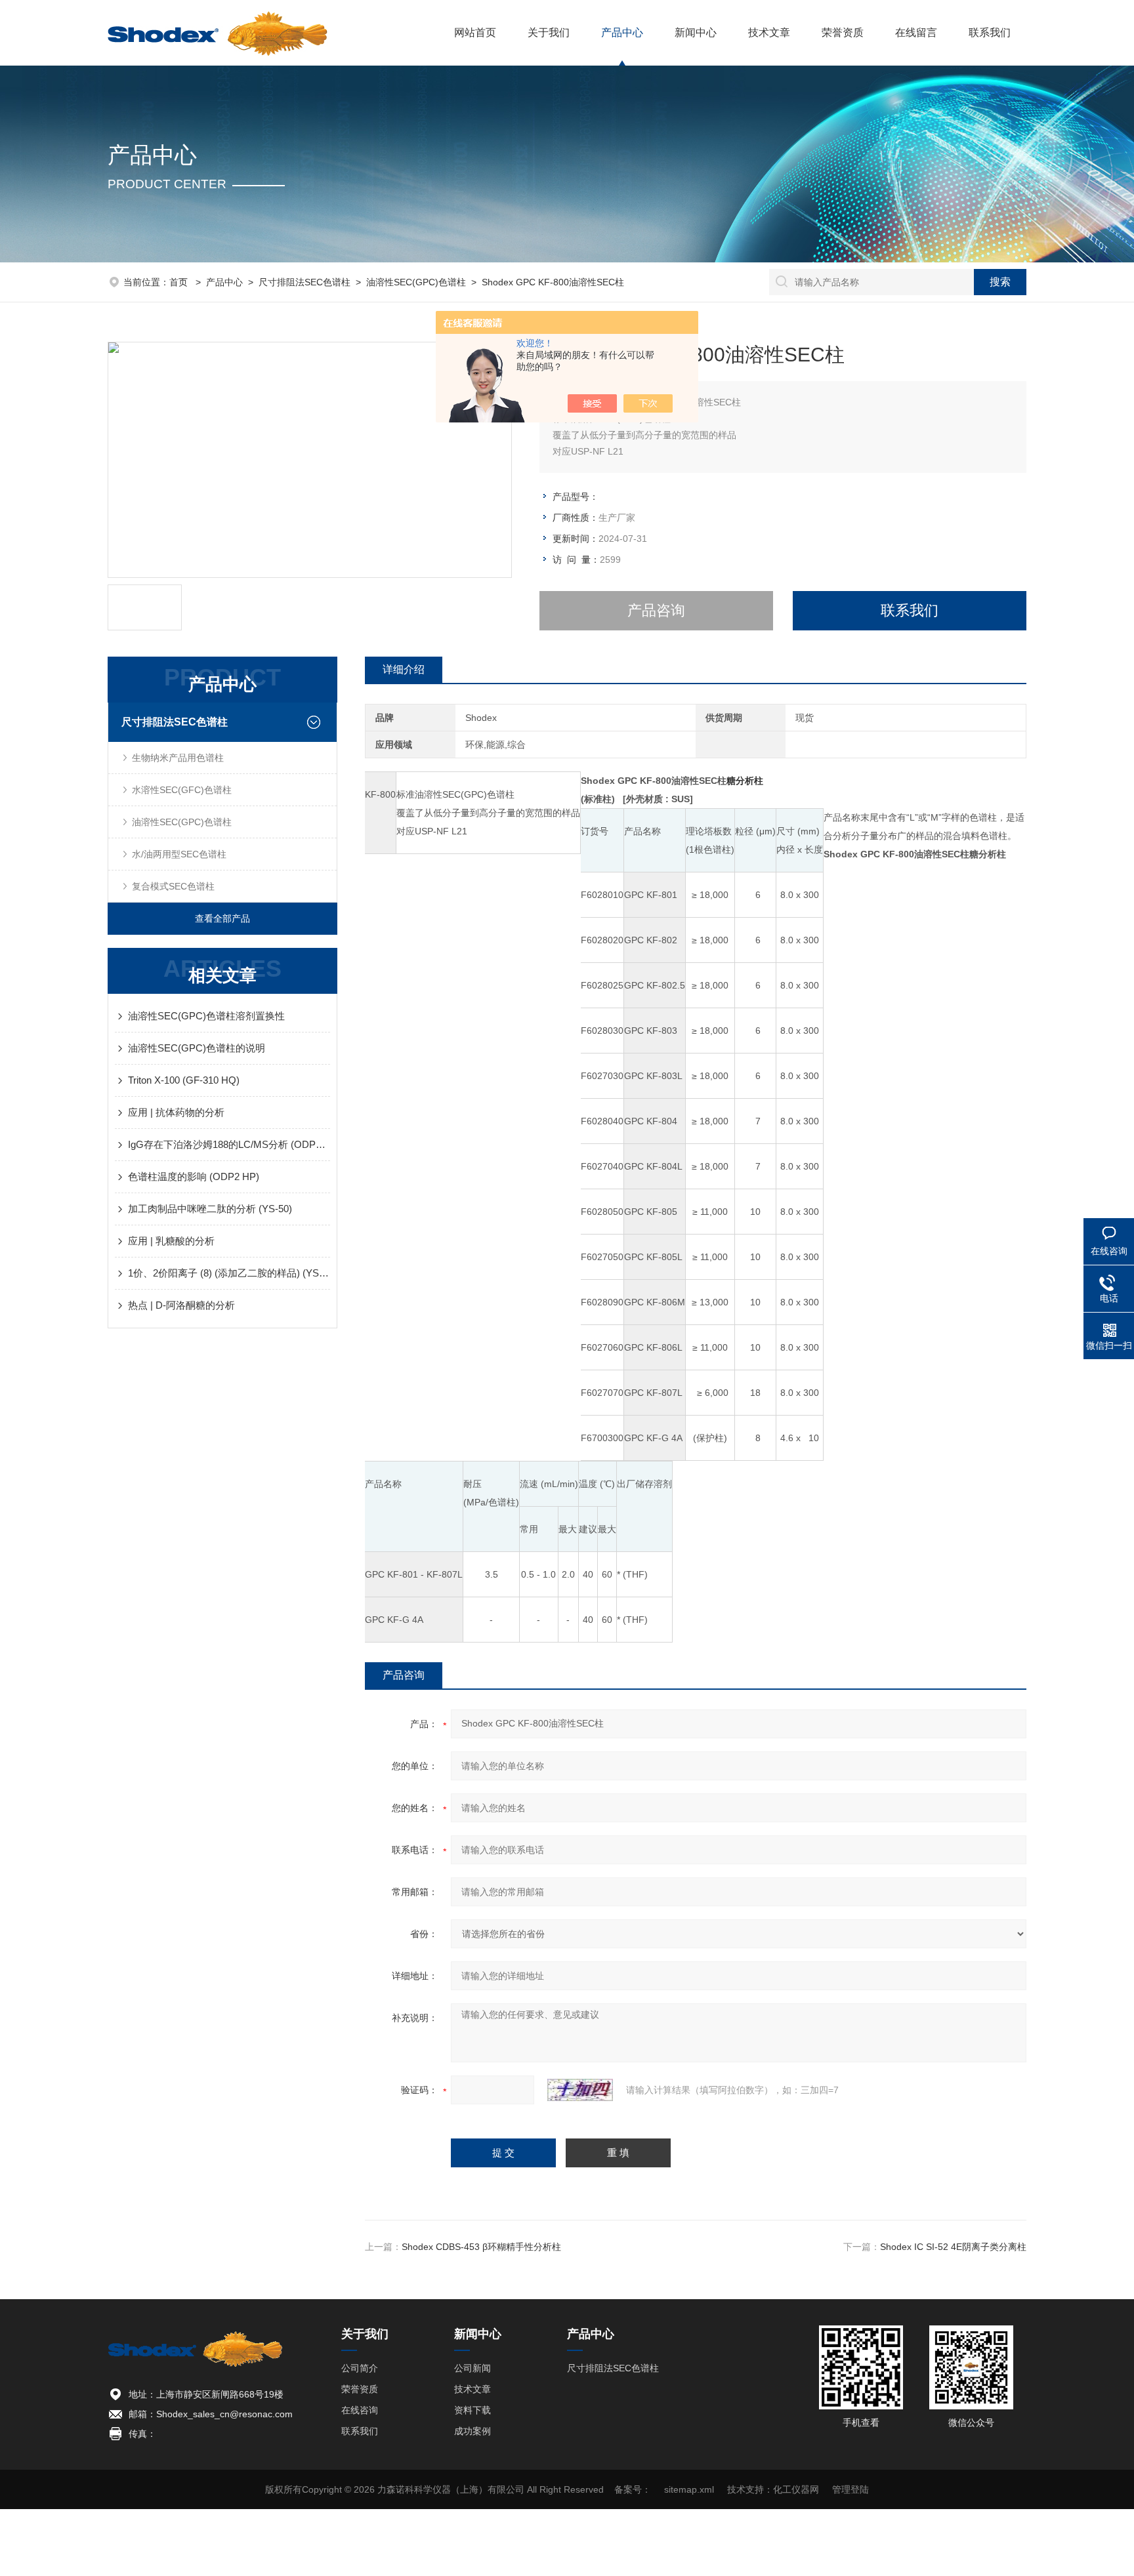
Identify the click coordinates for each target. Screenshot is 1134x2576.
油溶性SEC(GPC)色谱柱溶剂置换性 (206, 1016)
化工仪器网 (796, 2489)
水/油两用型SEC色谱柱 (179, 854)
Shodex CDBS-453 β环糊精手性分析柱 (481, 2247)
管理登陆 (850, 2489)
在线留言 (916, 32)
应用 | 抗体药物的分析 (176, 1112)
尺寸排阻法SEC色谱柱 (304, 282)
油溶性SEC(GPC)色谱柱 (416, 282)
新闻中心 (696, 32)
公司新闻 (472, 2368)
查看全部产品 (222, 918)
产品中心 (622, 32)
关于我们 (549, 32)
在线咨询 (360, 2410)
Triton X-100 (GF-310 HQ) (184, 1080)
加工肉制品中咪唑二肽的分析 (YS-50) (210, 1209)
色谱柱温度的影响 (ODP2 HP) (194, 1176)
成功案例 (472, 2431)
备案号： (633, 2489)
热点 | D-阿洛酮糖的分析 (181, 1305)
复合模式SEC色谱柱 (173, 886)
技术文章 (769, 32)
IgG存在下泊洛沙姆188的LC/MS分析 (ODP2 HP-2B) (229, 1144)
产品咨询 (656, 610)
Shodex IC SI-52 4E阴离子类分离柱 (953, 2247)
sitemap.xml (689, 2489)
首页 (180, 282)
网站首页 (475, 32)
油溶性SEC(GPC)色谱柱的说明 (197, 1048)
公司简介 (360, 2368)
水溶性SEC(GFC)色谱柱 (182, 790)
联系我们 (990, 32)
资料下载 (472, 2410)
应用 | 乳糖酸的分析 (171, 1241)
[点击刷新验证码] (580, 2090)
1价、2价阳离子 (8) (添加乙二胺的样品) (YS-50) (229, 1273)
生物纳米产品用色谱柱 (178, 758)
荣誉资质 (843, 32)
